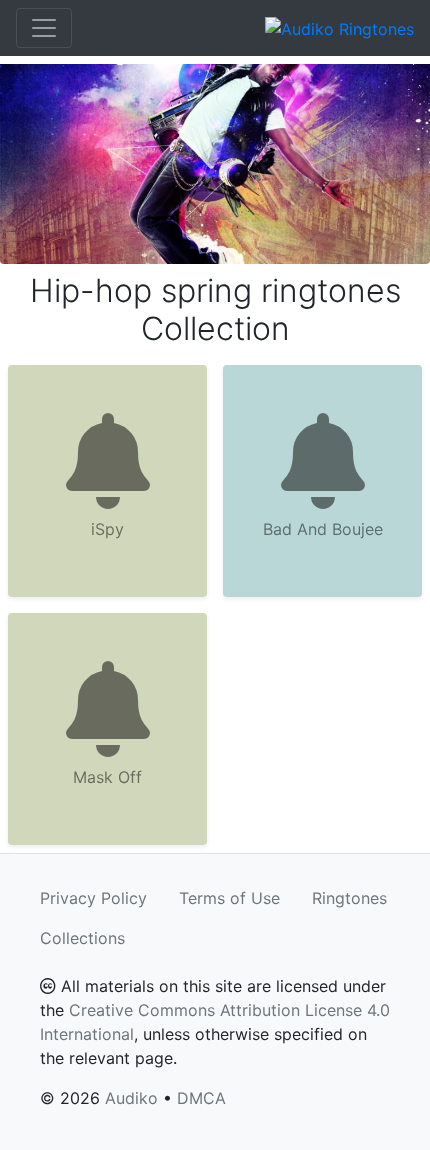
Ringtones (349, 898)
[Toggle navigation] (44, 28)
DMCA (201, 1098)
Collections (82, 938)
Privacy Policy (93, 898)
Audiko (131, 1098)
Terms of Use (229, 898)
